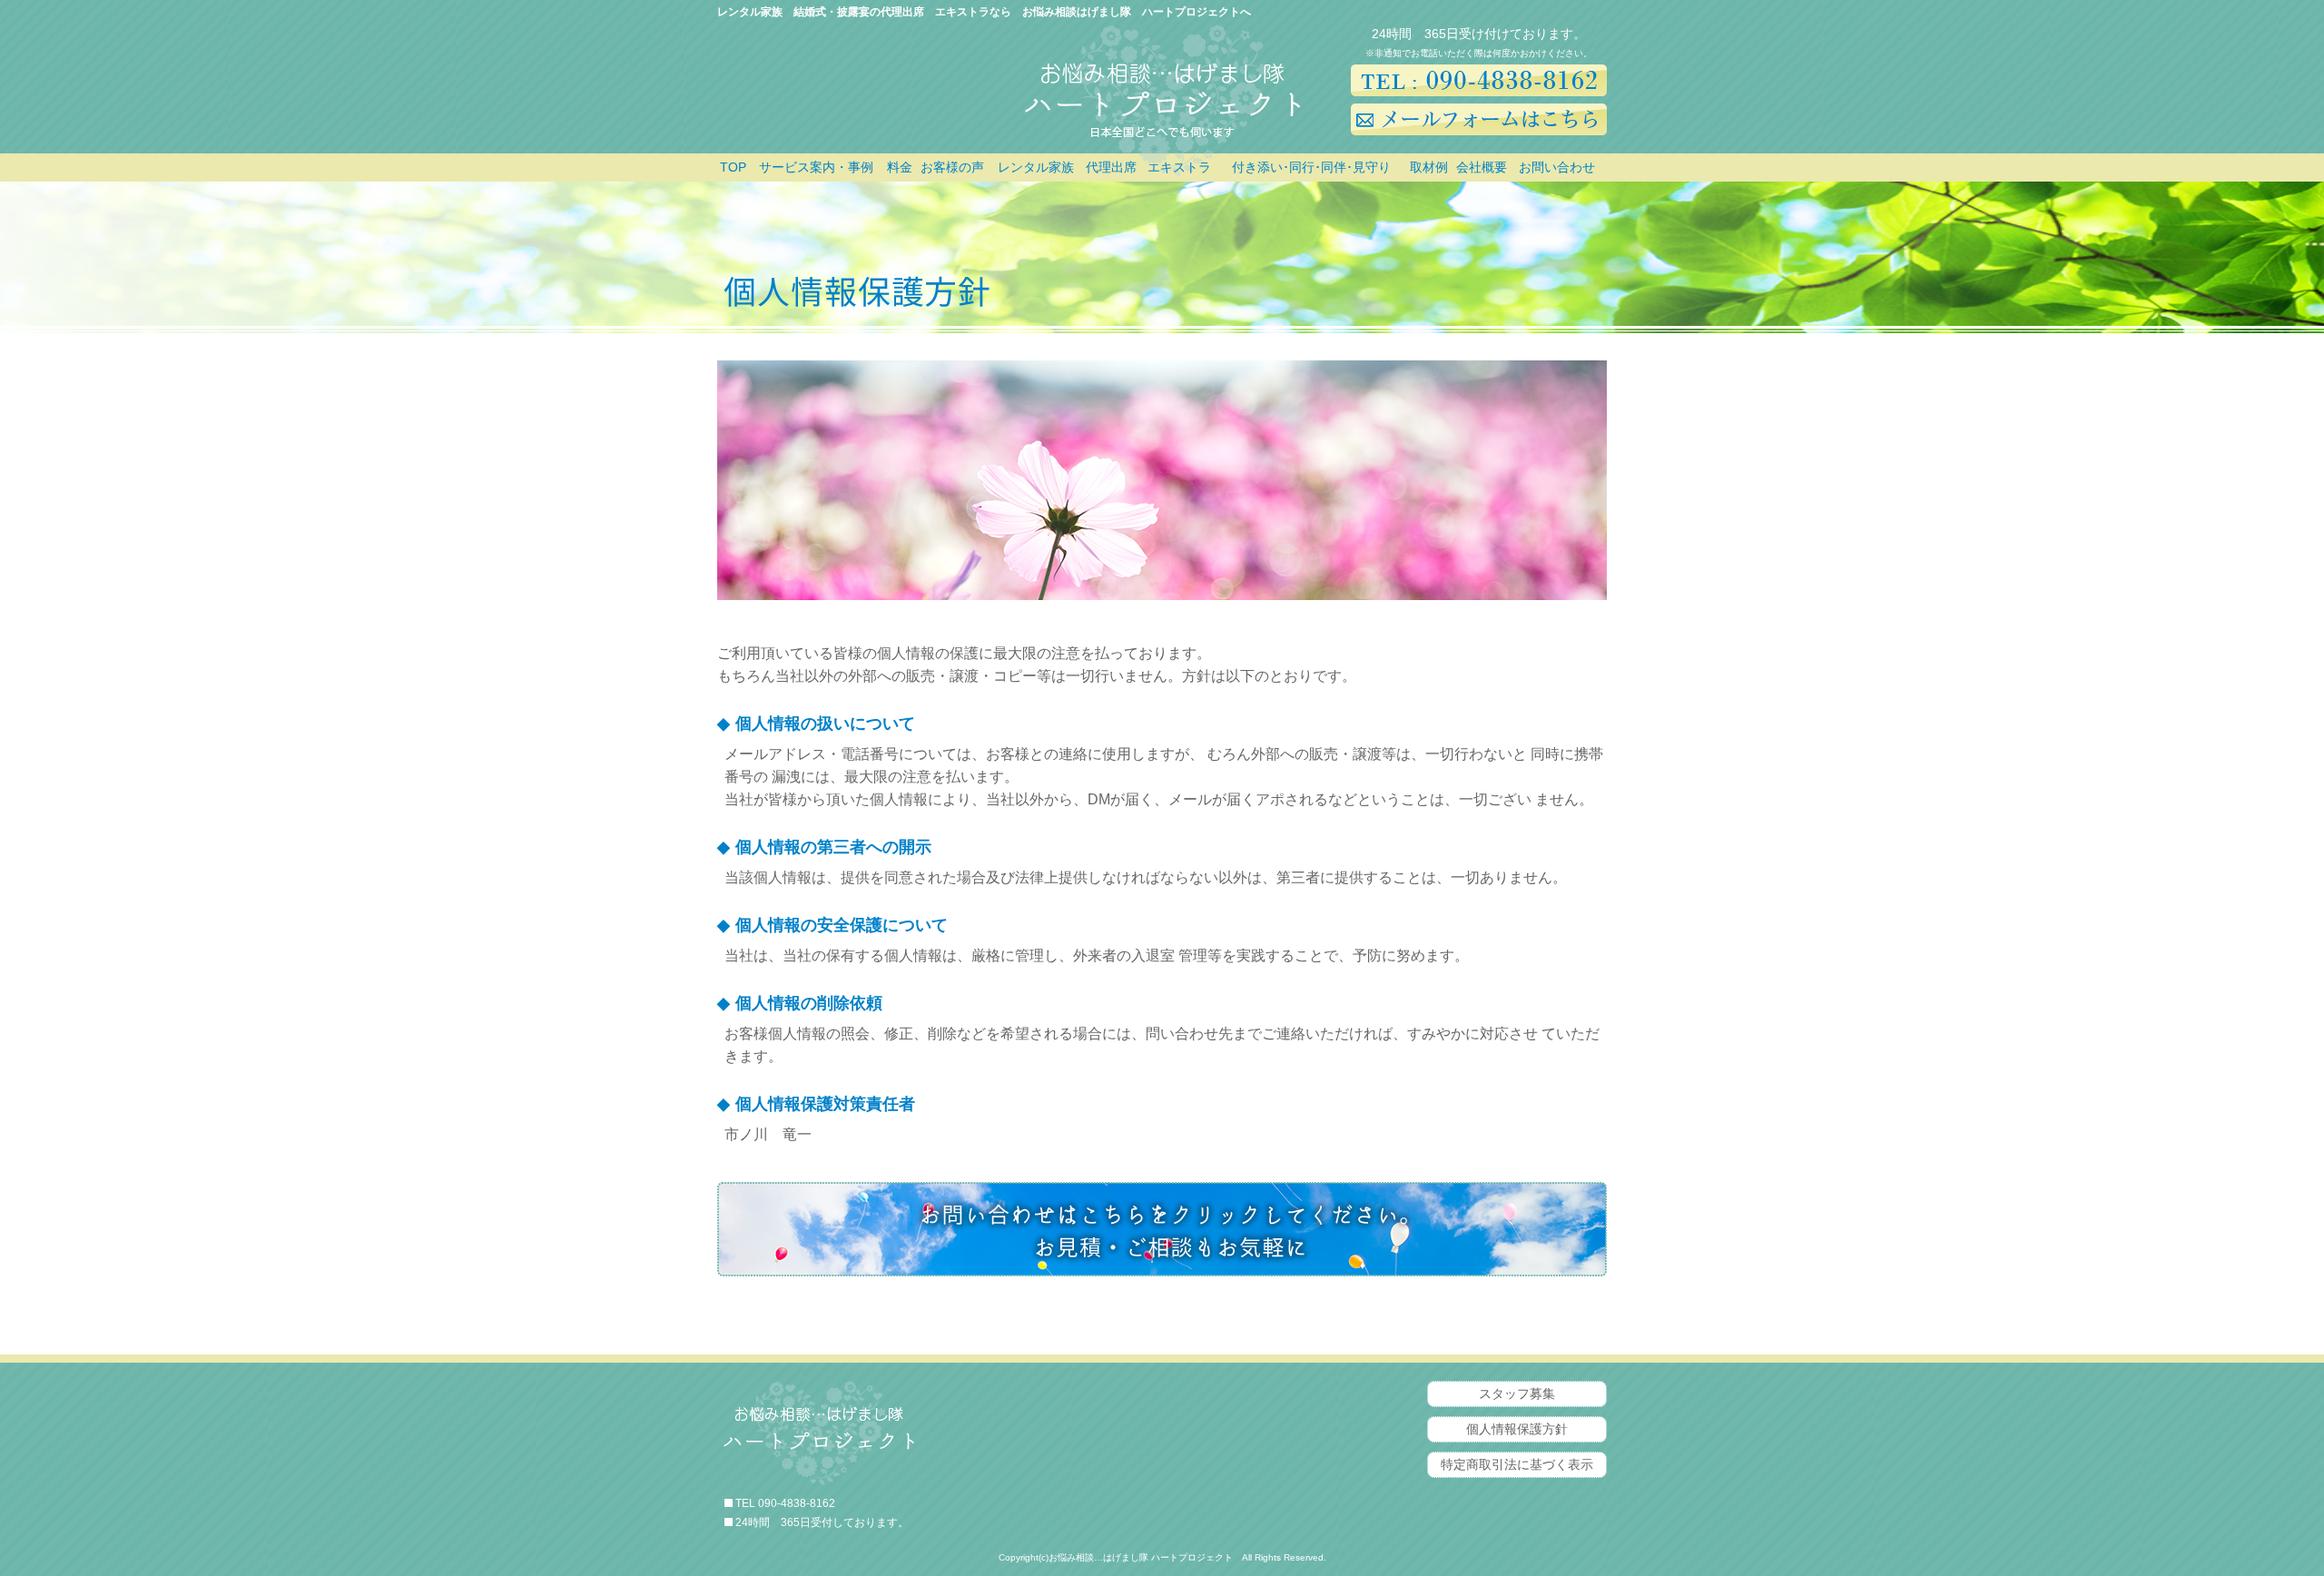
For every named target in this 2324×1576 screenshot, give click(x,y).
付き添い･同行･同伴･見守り (1311, 167)
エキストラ (1179, 167)
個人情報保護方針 (1517, 1429)
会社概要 (1482, 167)
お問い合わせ (1557, 167)
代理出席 (1111, 167)
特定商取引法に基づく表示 (1517, 1464)
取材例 (1429, 167)
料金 (900, 167)
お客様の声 (952, 167)
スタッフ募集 (1517, 1394)
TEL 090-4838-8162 (785, 1503)
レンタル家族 (1036, 167)
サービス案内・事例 (816, 167)
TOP (733, 167)
